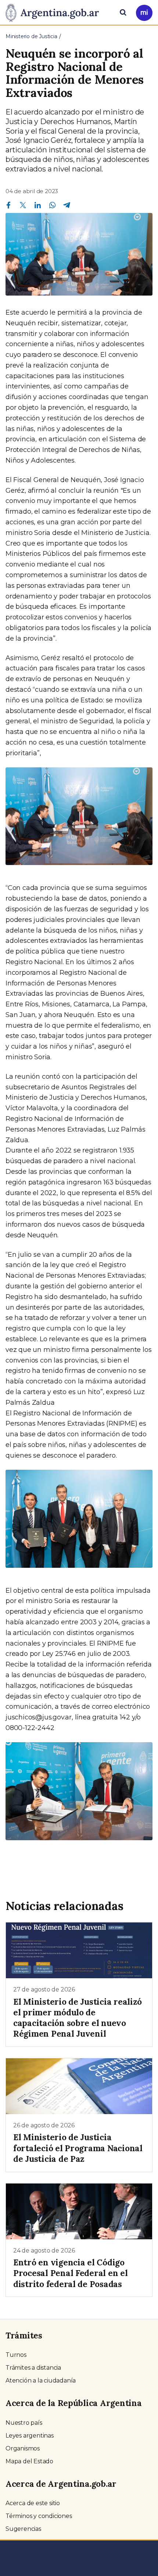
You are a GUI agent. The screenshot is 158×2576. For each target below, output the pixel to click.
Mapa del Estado (29, 2461)
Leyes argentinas (30, 2436)
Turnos (16, 2355)
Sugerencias (23, 2529)
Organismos (23, 2448)
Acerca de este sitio (33, 2503)
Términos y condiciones (39, 2516)
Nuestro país (24, 2423)
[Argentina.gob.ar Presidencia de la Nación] (55, 12)
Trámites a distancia (33, 2368)
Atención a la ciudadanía (41, 2380)
